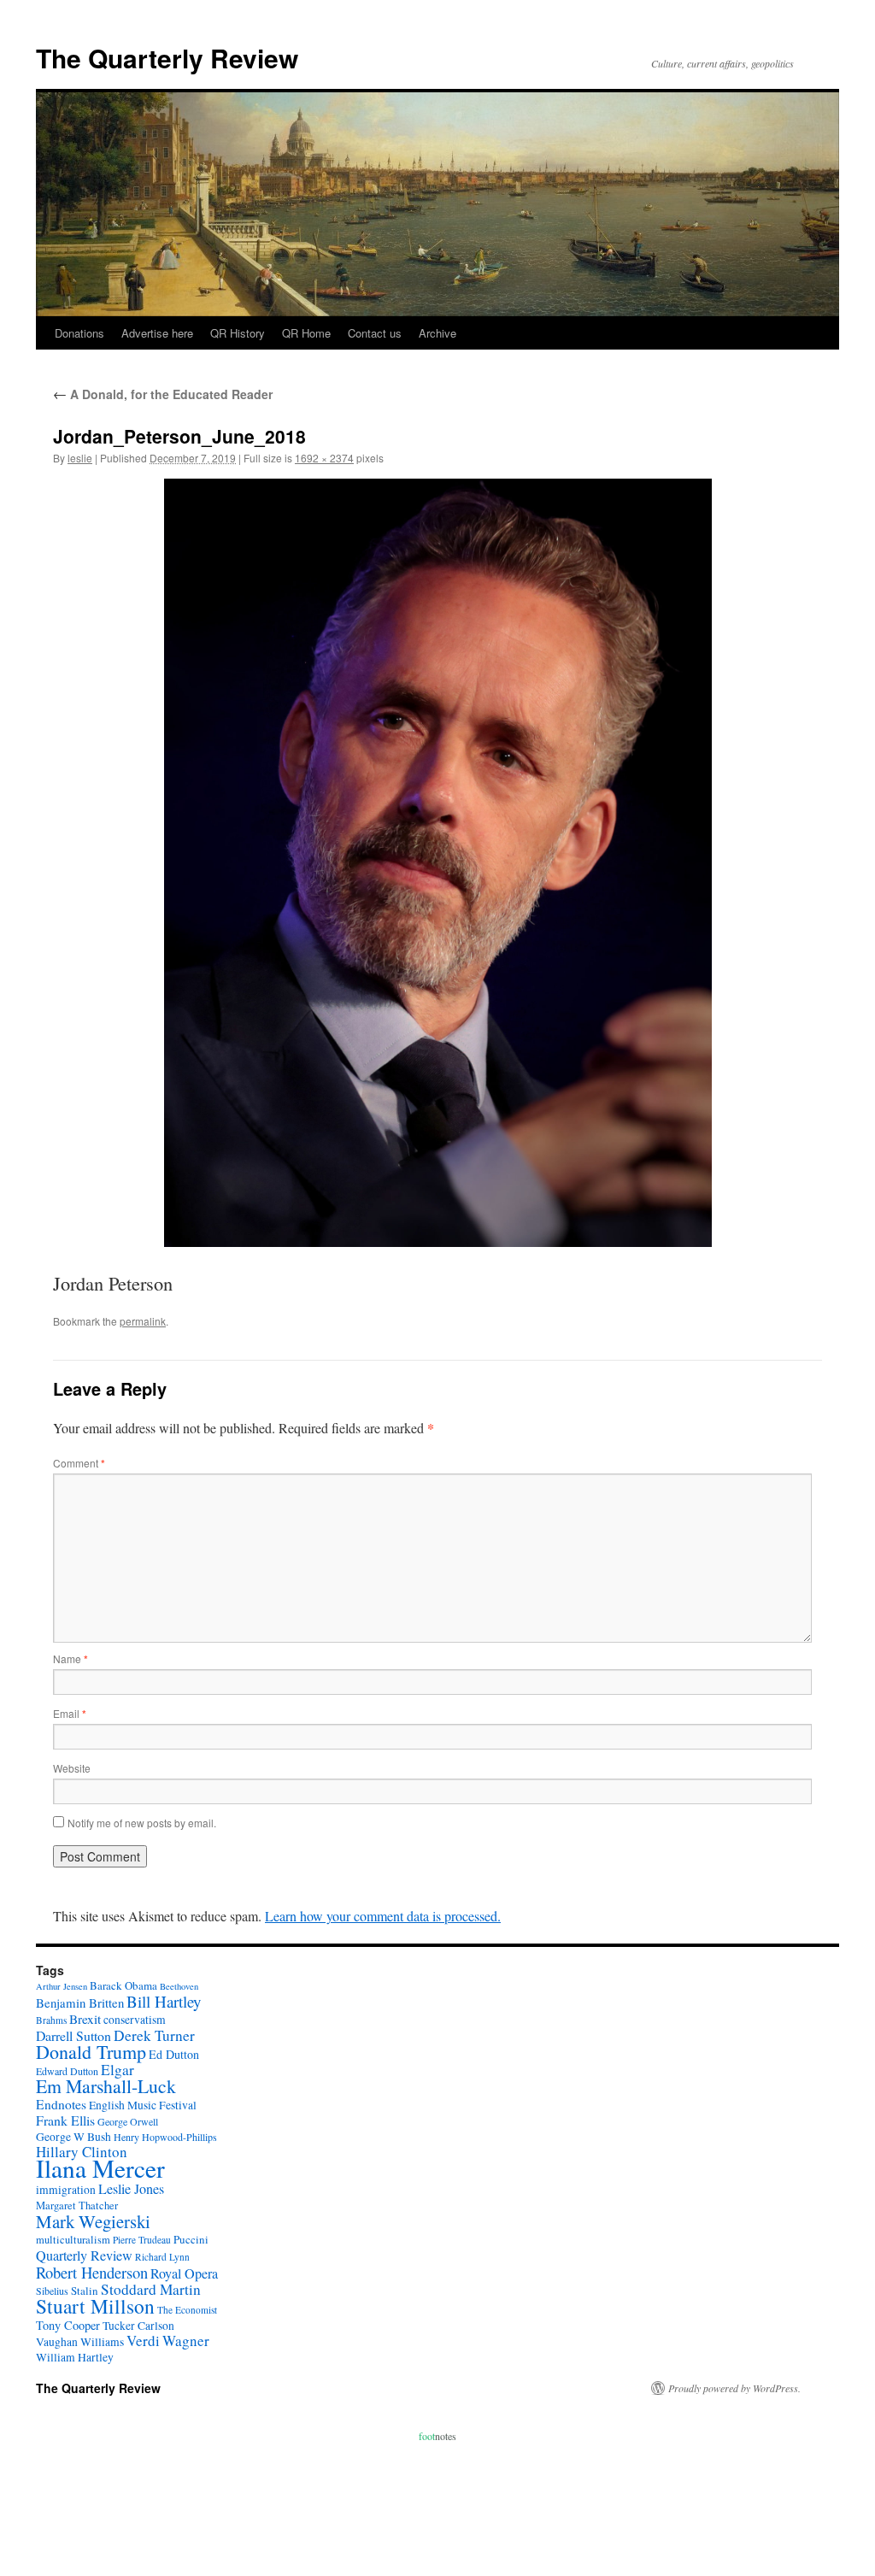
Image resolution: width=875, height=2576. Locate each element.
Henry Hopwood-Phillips (165, 2137)
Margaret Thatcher (77, 2205)
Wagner (186, 2341)
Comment (79, 1463)
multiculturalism (73, 2240)
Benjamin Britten (80, 2003)
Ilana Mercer (100, 2168)
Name (70, 1659)
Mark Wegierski (93, 2221)
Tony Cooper (68, 2325)
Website (72, 1768)
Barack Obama (123, 1985)
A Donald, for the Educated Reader (163, 394)
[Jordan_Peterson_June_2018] (437, 863)
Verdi (143, 2341)
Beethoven (179, 1986)
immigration (66, 2190)
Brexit (85, 2019)
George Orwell (128, 2121)
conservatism (135, 2020)
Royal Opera (184, 2273)
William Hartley (75, 2357)
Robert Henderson (92, 2272)
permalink (143, 1321)
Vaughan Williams (80, 2342)
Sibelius (52, 2291)
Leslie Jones (131, 2189)
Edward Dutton (67, 2071)
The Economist (187, 2310)
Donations (79, 333)
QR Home (306, 333)
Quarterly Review (84, 2255)
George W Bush (73, 2137)
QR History (238, 333)
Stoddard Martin (151, 2289)
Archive (437, 333)
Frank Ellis (65, 2120)
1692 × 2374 (324, 458)
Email (70, 1713)
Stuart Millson (95, 2306)
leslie (80, 458)
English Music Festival (143, 2105)
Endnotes (61, 2104)
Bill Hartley (164, 2001)
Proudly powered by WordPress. (734, 2388)
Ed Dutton (174, 2054)
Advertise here (157, 333)
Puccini (191, 2239)
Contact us (375, 333)
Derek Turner (154, 2035)
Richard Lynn (162, 2257)
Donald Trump (91, 2052)
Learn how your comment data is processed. (383, 1916)
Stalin (85, 2291)
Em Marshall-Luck (106, 2086)
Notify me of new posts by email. (142, 1823)
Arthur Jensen (62, 1986)
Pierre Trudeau (142, 2240)
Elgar (117, 2070)
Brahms (51, 2020)
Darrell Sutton (73, 2035)
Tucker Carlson (138, 2326)
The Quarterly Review (167, 58)
